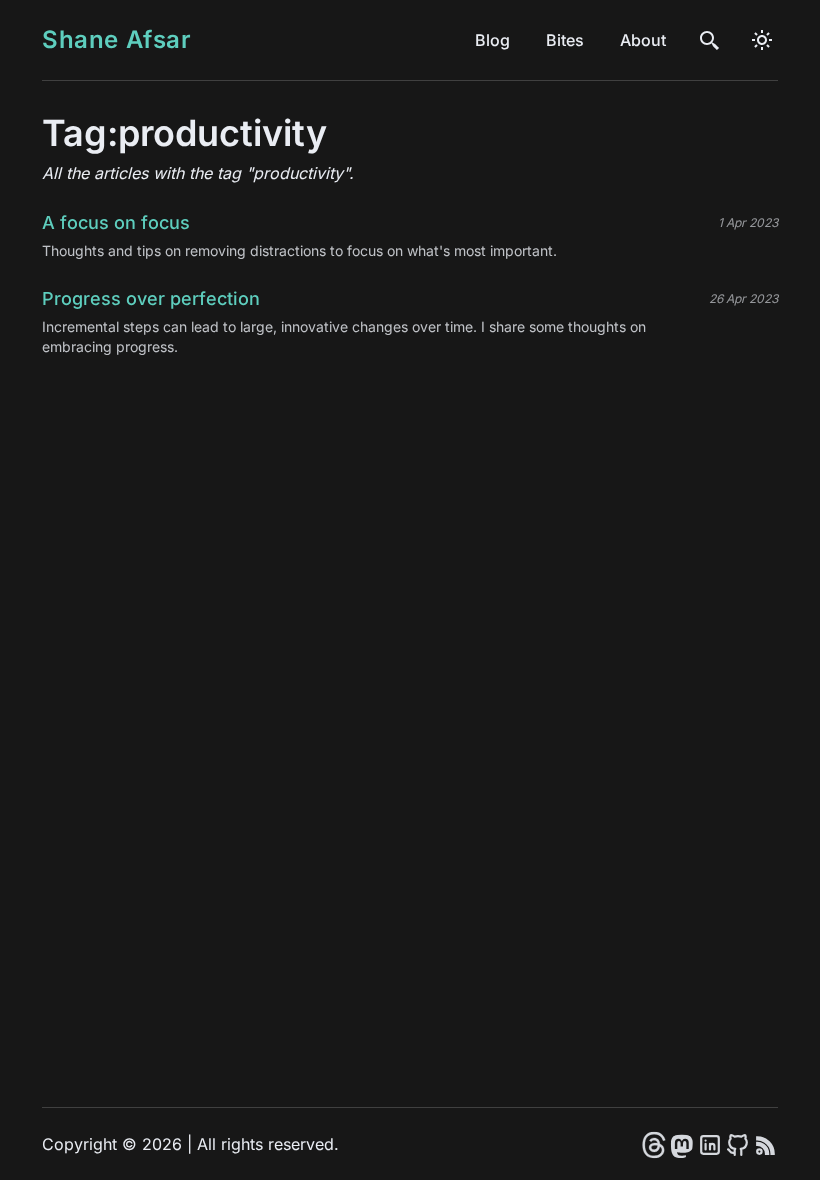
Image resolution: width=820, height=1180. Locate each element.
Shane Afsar (117, 39)
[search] (710, 40)
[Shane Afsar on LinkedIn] (710, 1144)
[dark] (762, 40)
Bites (565, 40)
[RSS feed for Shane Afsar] (766, 1144)
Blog (492, 40)
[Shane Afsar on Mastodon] (682, 1144)
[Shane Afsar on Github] (738, 1144)
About (643, 40)
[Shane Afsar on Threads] (654, 1144)
